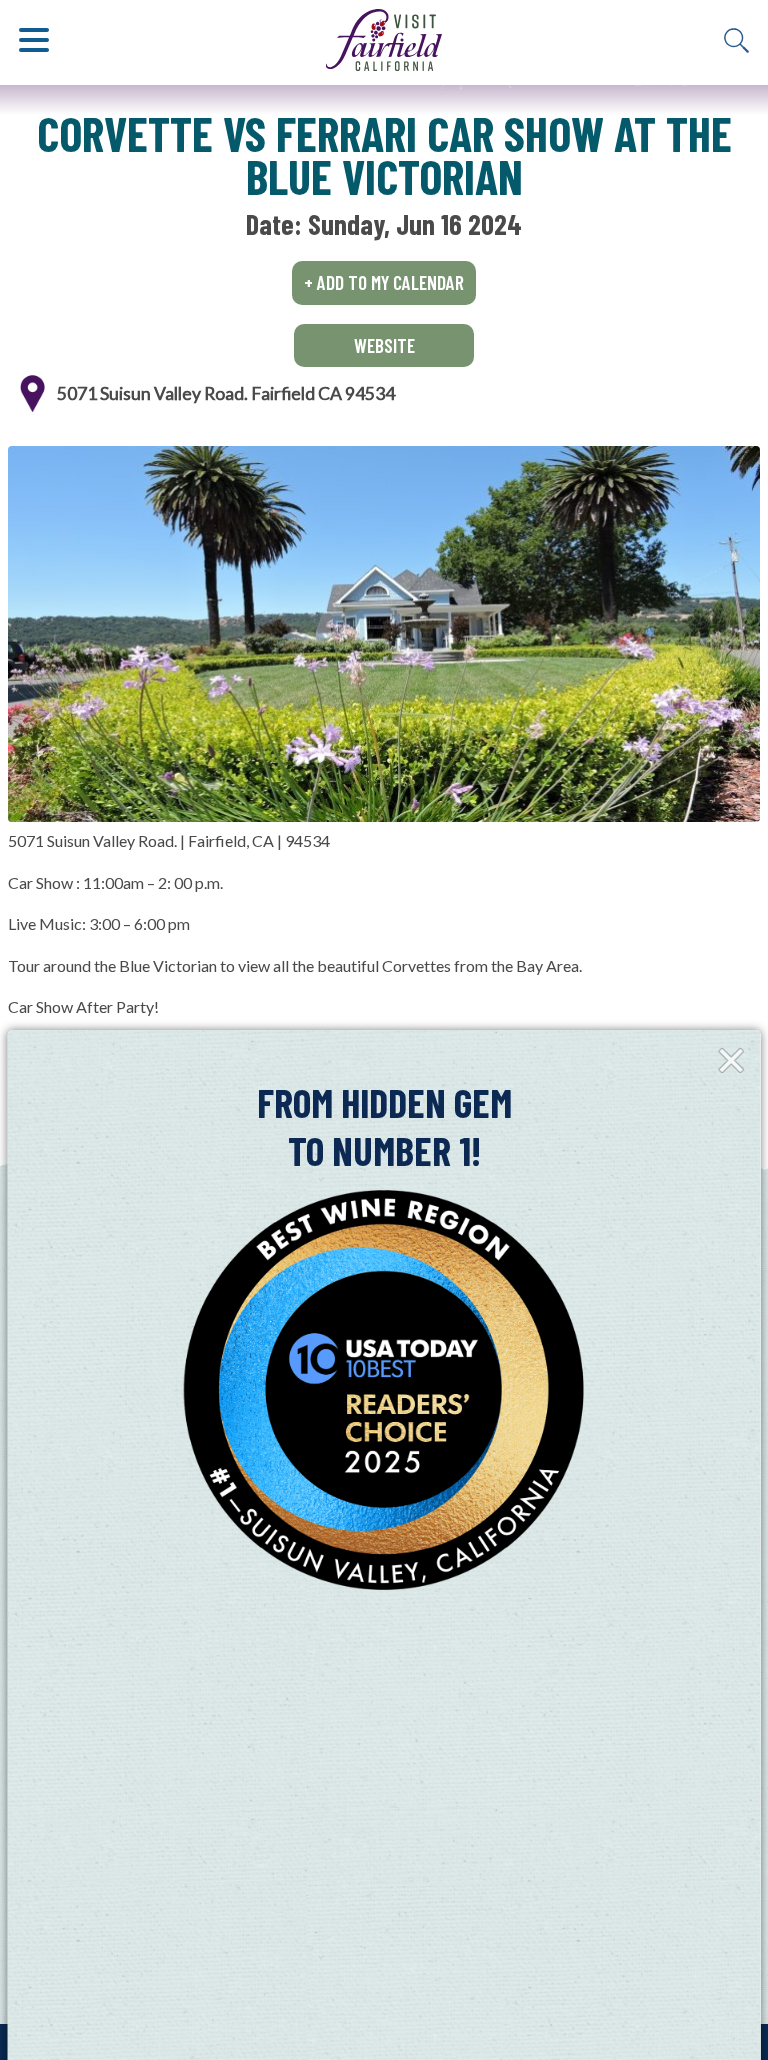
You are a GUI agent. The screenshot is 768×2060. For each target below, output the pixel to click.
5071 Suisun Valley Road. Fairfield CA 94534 (226, 393)
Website (384, 345)
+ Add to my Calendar (384, 282)
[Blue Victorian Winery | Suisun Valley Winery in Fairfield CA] (384, 634)
